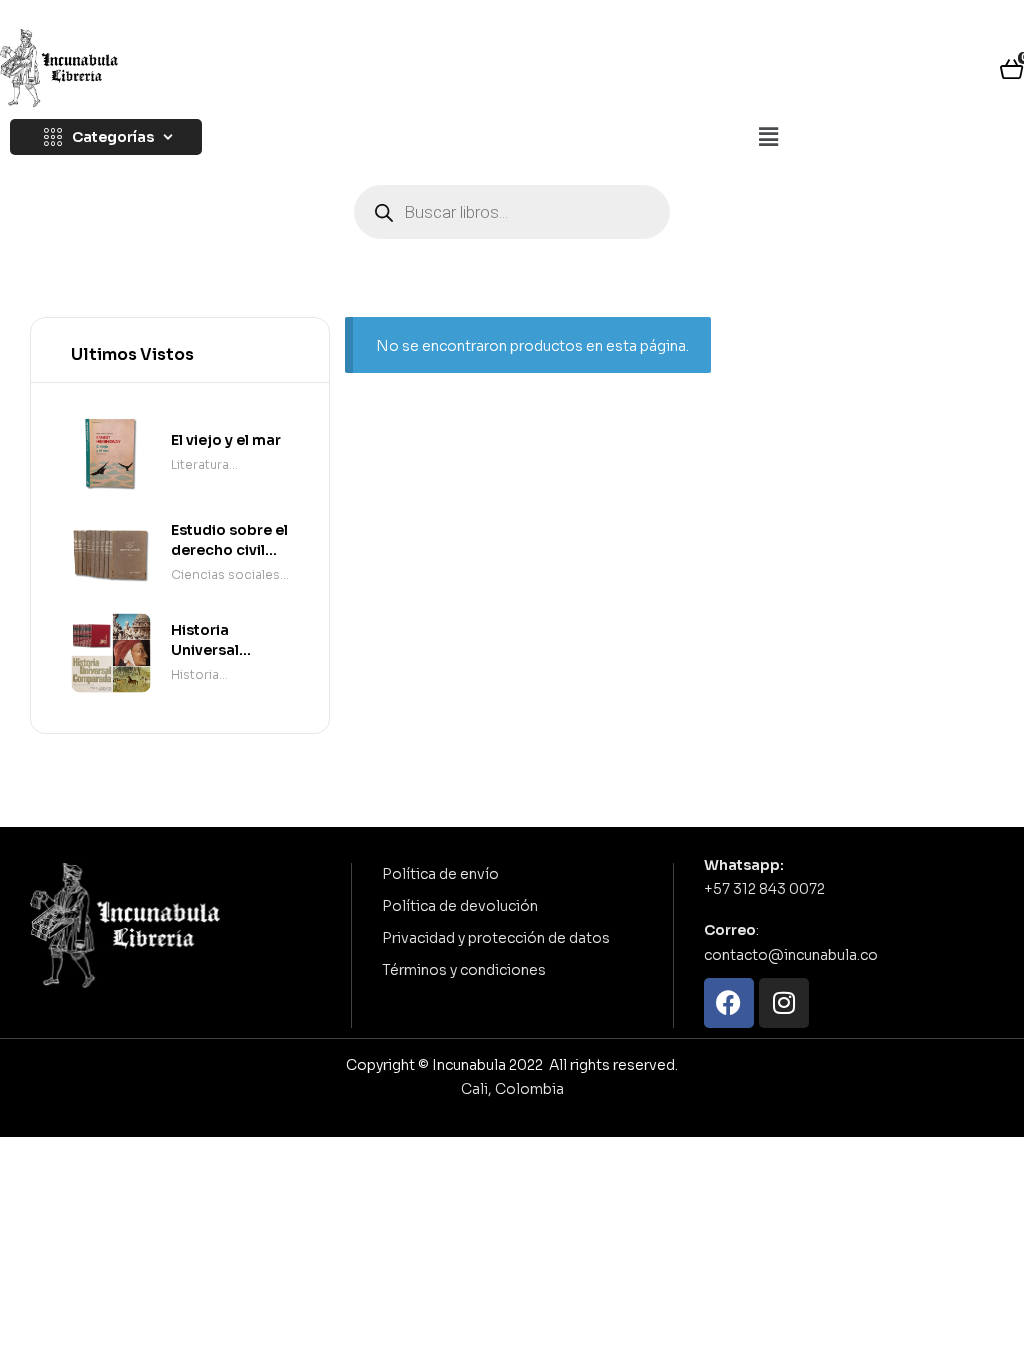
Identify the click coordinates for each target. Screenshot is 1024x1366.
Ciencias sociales (225, 574)
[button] (768, 138)
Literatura (200, 464)
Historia (195, 674)
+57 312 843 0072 (764, 889)
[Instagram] (784, 1003)
